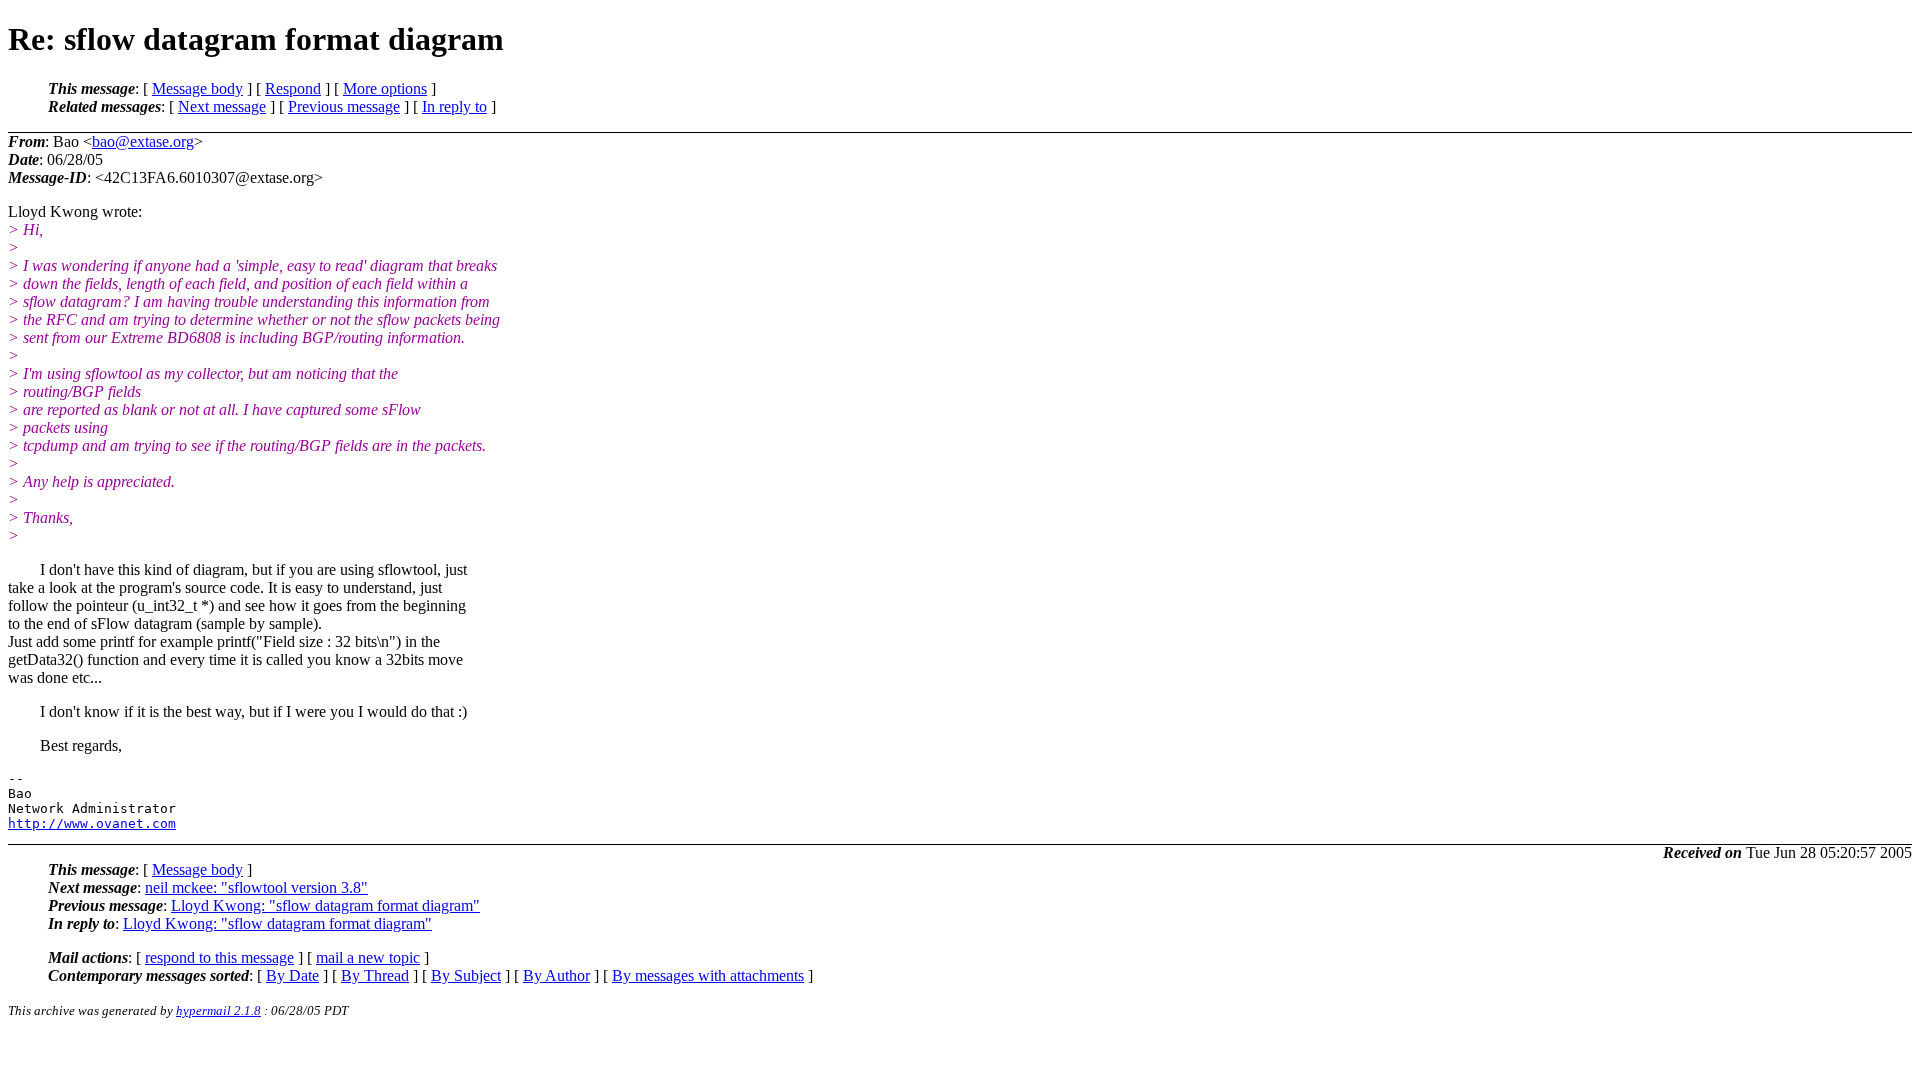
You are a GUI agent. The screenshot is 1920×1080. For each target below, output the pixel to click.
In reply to (454, 106)
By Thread (375, 975)
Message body (197, 88)
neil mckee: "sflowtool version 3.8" (256, 887)
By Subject (466, 975)
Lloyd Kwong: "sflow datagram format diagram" (325, 905)
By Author (556, 975)
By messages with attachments (708, 975)
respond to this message (219, 957)
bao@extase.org (143, 141)
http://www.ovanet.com (92, 823)
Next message (222, 106)
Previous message (344, 106)
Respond (293, 88)
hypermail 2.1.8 (218, 1010)
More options (385, 88)
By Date (292, 975)
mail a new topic (368, 957)
